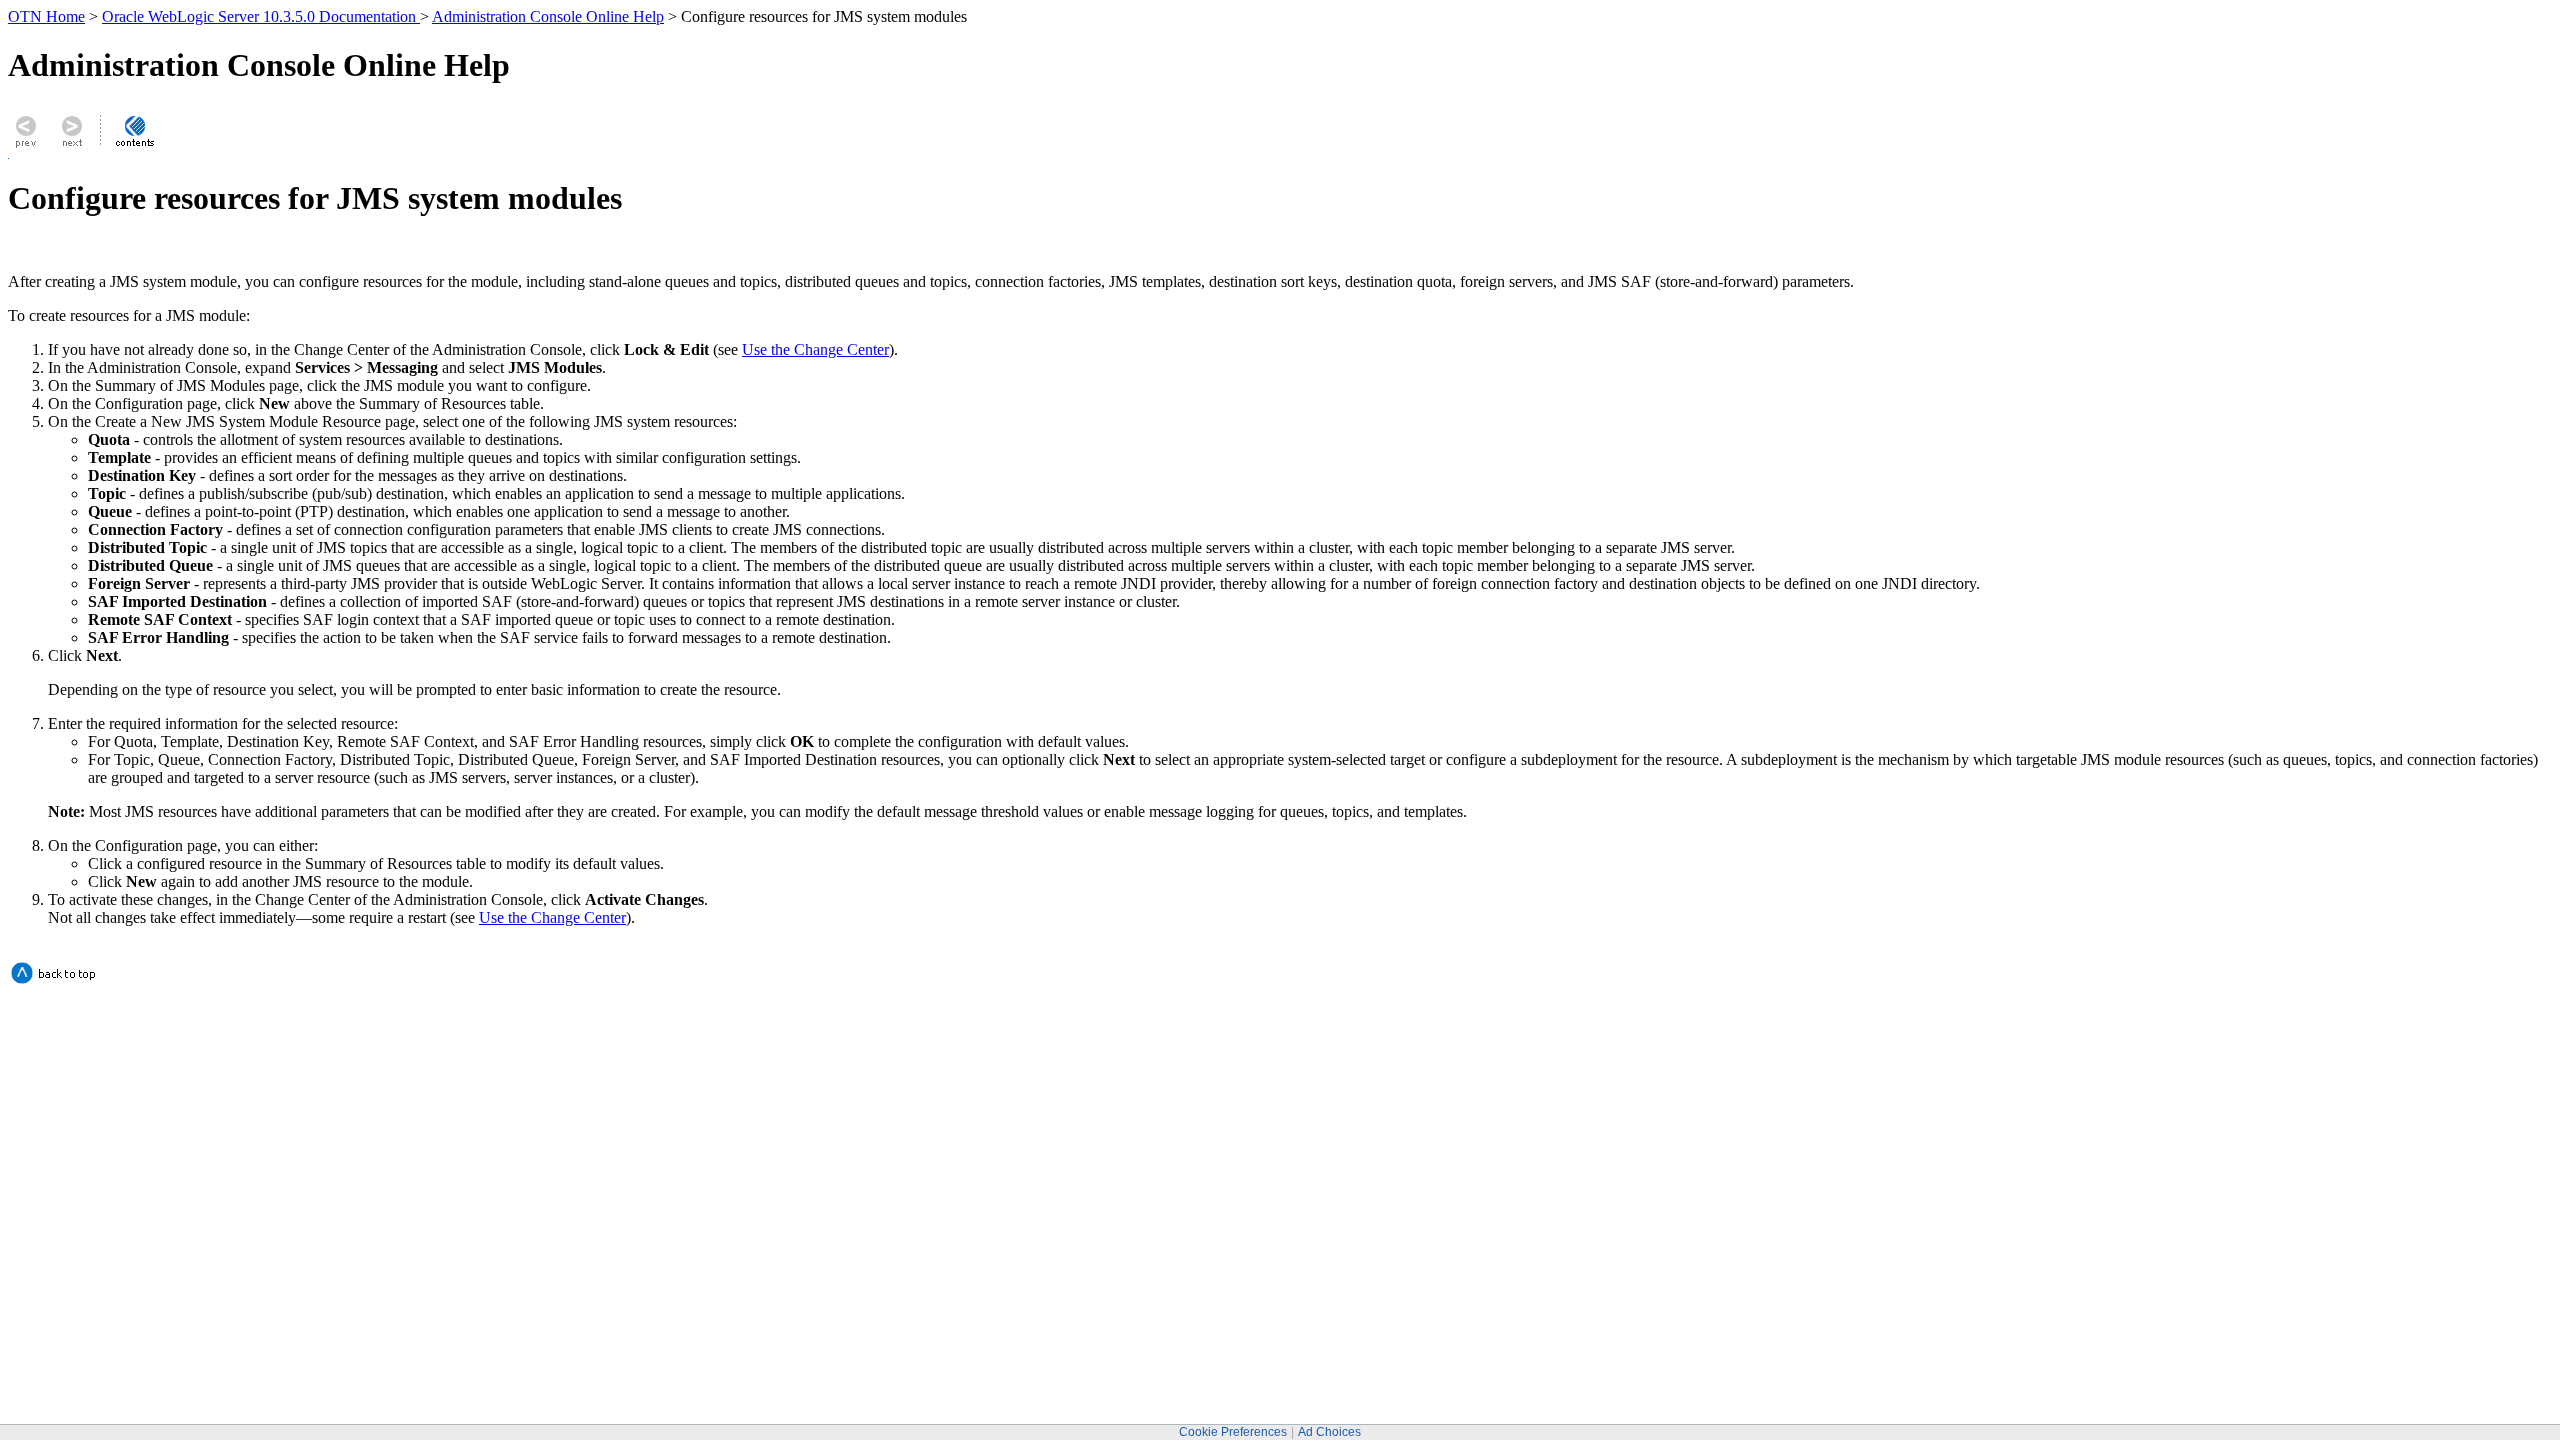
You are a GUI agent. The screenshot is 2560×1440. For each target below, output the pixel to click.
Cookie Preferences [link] (1233, 1432)
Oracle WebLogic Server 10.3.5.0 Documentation (261, 16)
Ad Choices (1329, 1432)
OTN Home (46, 16)
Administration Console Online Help (548, 16)
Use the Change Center (815, 349)
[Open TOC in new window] (134, 146)
